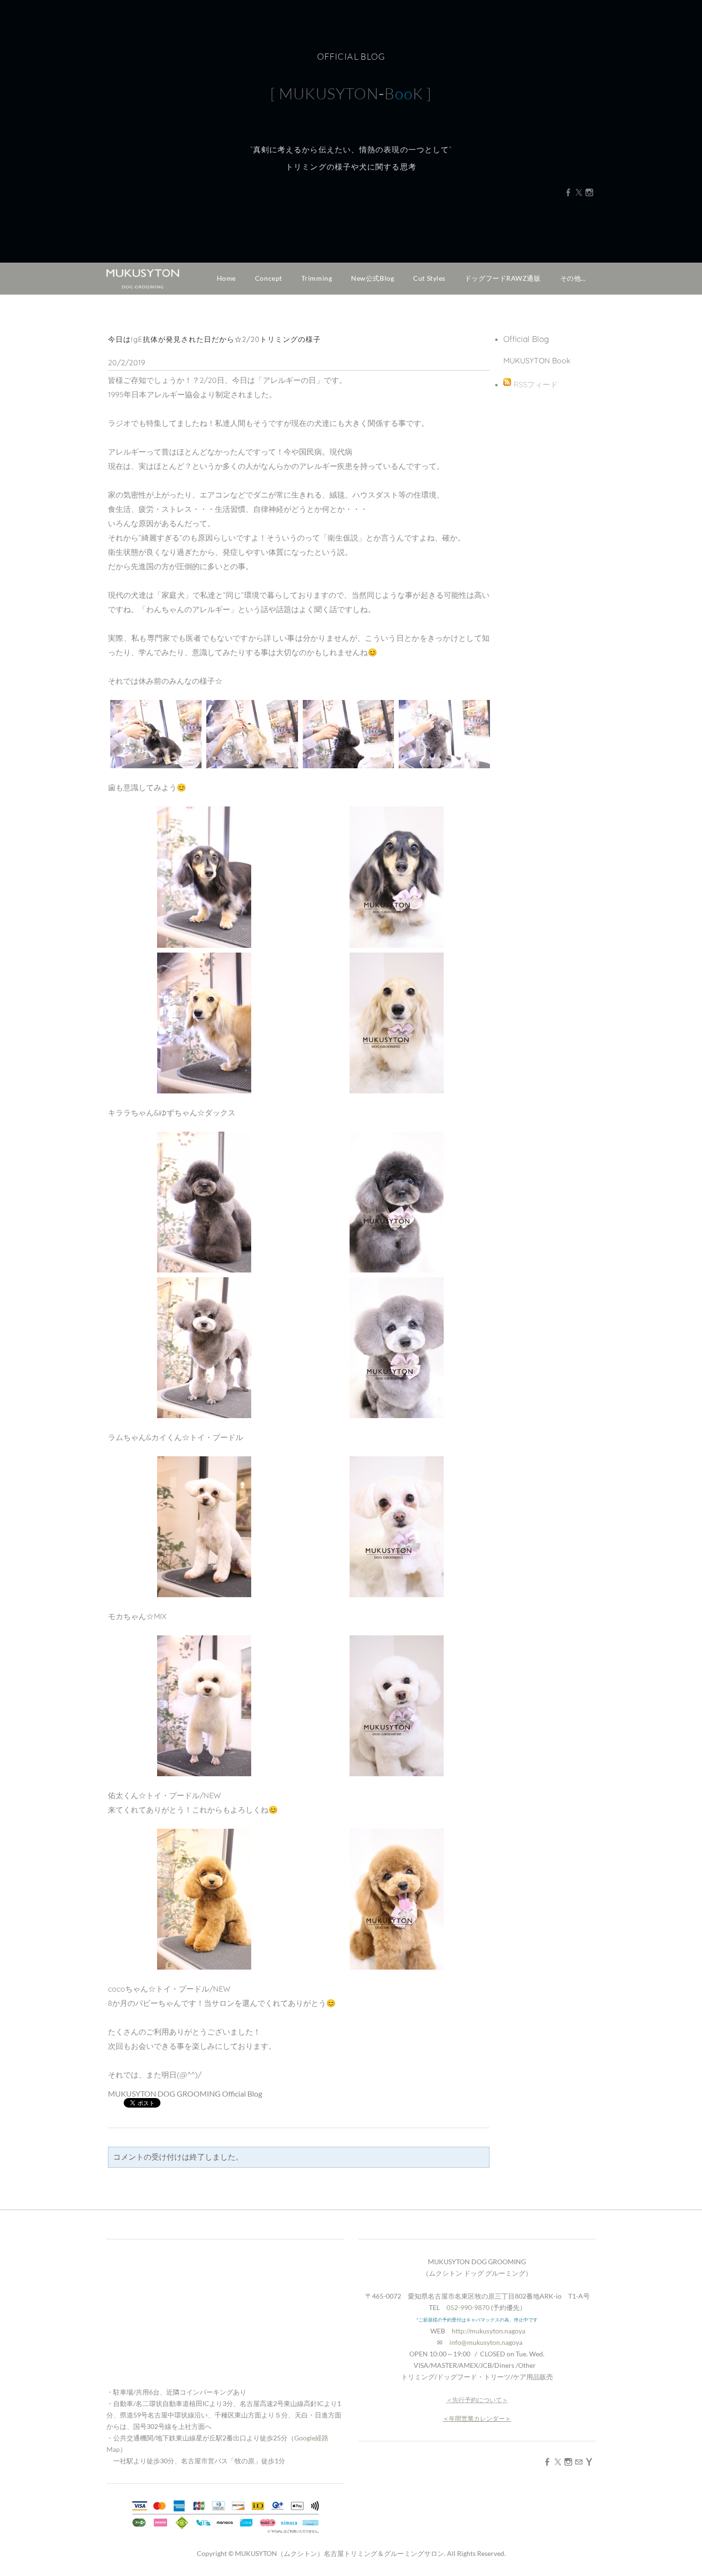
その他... (573, 278)
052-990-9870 (468, 2307)
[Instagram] (589, 192)
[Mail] (579, 2462)
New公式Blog (372, 278)
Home (226, 278)
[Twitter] (579, 192)
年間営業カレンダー (477, 2418)
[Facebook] (568, 192)
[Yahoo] (589, 2462)
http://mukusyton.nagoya (489, 2331)
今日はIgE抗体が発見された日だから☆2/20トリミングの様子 (214, 339)
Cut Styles (429, 278)
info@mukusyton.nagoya (486, 2342)
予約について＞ (486, 2400)
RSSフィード (536, 384)
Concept (269, 278)
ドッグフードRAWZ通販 (503, 278)
